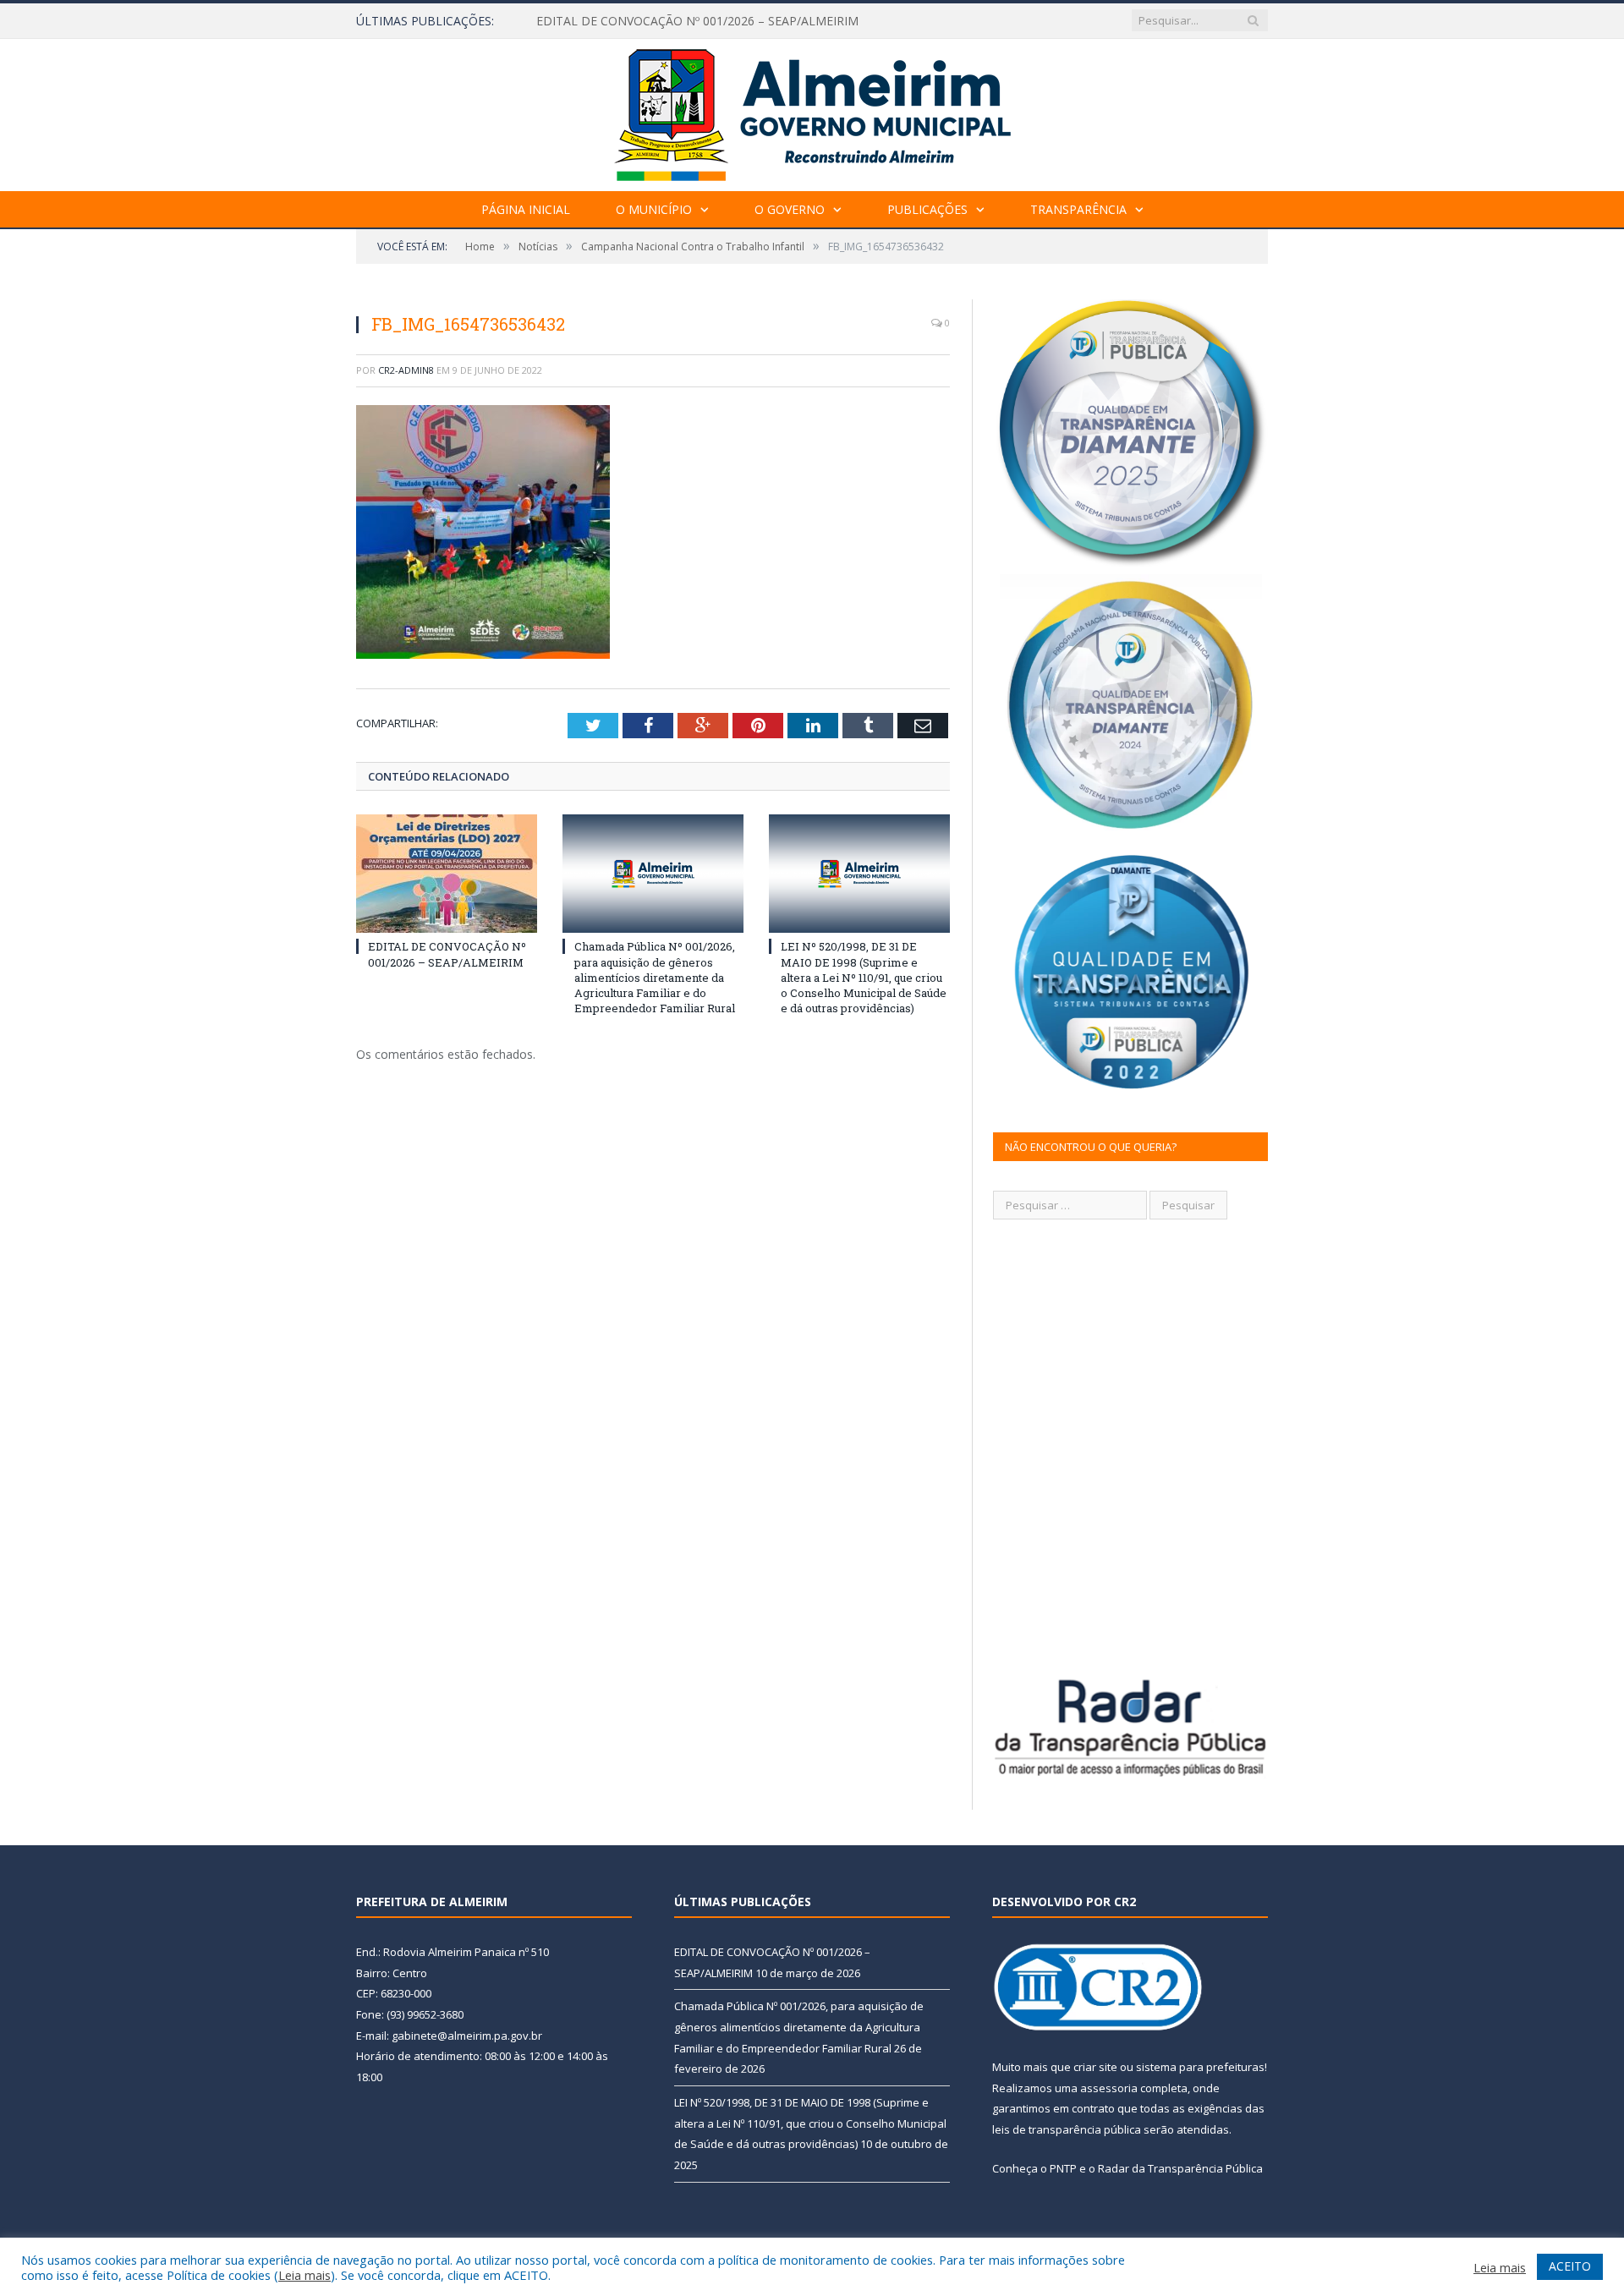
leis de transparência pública (1067, 2129)
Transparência (1078, 209)
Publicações (927, 209)
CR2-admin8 (406, 370)
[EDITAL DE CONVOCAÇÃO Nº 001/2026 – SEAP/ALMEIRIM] (447, 874)
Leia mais (304, 2275)
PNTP (1063, 2168)
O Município (654, 209)
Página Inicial (526, 209)
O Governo (790, 209)
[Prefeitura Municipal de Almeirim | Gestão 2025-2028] (812, 111)
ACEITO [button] (1570, 2266)
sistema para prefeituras (1200, 2067)
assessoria (1109, 2088)
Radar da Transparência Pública (1180, 2168)
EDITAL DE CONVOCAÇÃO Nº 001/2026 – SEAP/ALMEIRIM (447, 954)
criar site (1095, 2067)
